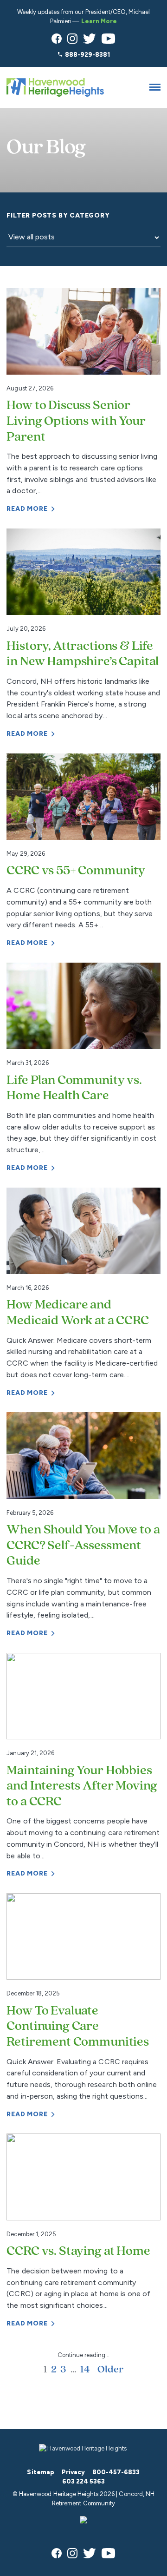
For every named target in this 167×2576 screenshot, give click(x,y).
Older (110, 2370)
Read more (27, 509)
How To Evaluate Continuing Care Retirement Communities (77, 2027)
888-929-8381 (87, 55)
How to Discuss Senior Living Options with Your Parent (76, 421)
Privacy (73, 2472)
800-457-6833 (116, 2472)
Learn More (99, 21)
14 (85, 2370)
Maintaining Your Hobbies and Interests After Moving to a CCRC (82, 1787)
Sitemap (40, 2472)
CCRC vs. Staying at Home (78, 2252)
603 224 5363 (83, 2481)
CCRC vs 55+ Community (76, 871)
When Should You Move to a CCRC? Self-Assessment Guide (83, 1546)
